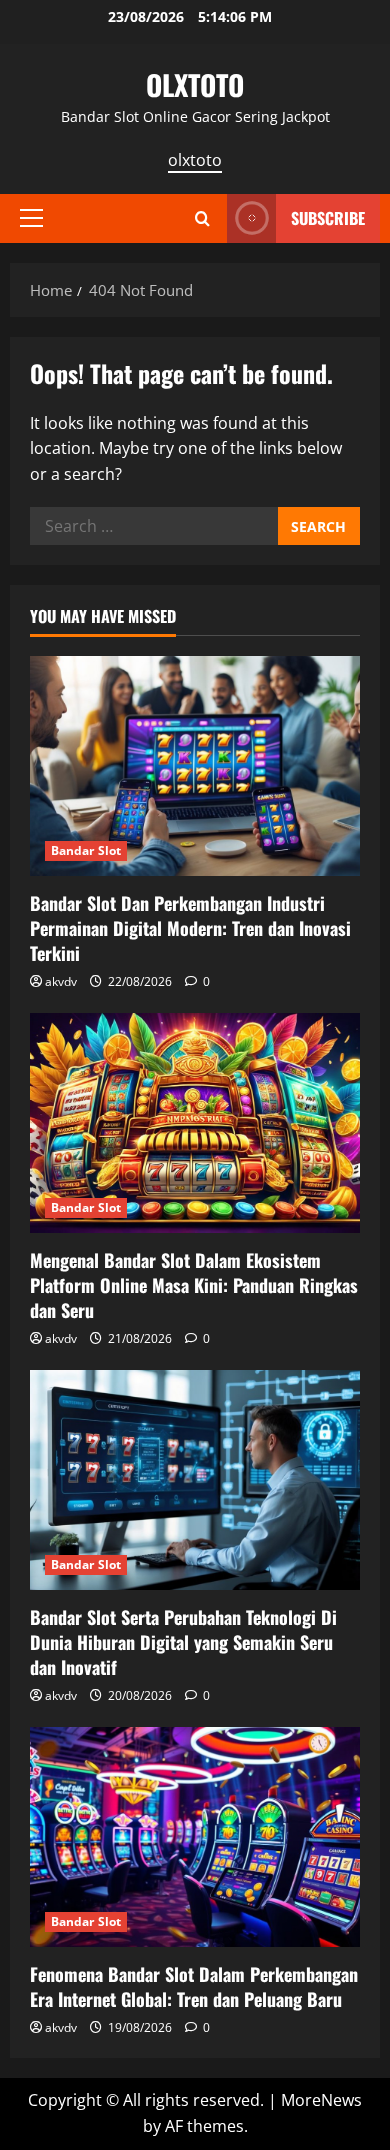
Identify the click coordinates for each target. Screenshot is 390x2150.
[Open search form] (202, 218)
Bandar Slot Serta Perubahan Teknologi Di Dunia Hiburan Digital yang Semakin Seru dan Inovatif (183, 1642)
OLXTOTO (195, 84)
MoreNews (321, 2100)
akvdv (61, 981)
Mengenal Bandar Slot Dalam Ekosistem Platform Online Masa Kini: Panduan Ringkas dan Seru (194, 1285)
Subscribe (328, 218)
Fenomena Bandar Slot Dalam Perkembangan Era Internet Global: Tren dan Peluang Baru (194, 1986)
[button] (31, 218)
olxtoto (195, 160)
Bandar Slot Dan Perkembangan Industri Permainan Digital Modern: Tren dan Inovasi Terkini (190, 928)
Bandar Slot (86, 850)
